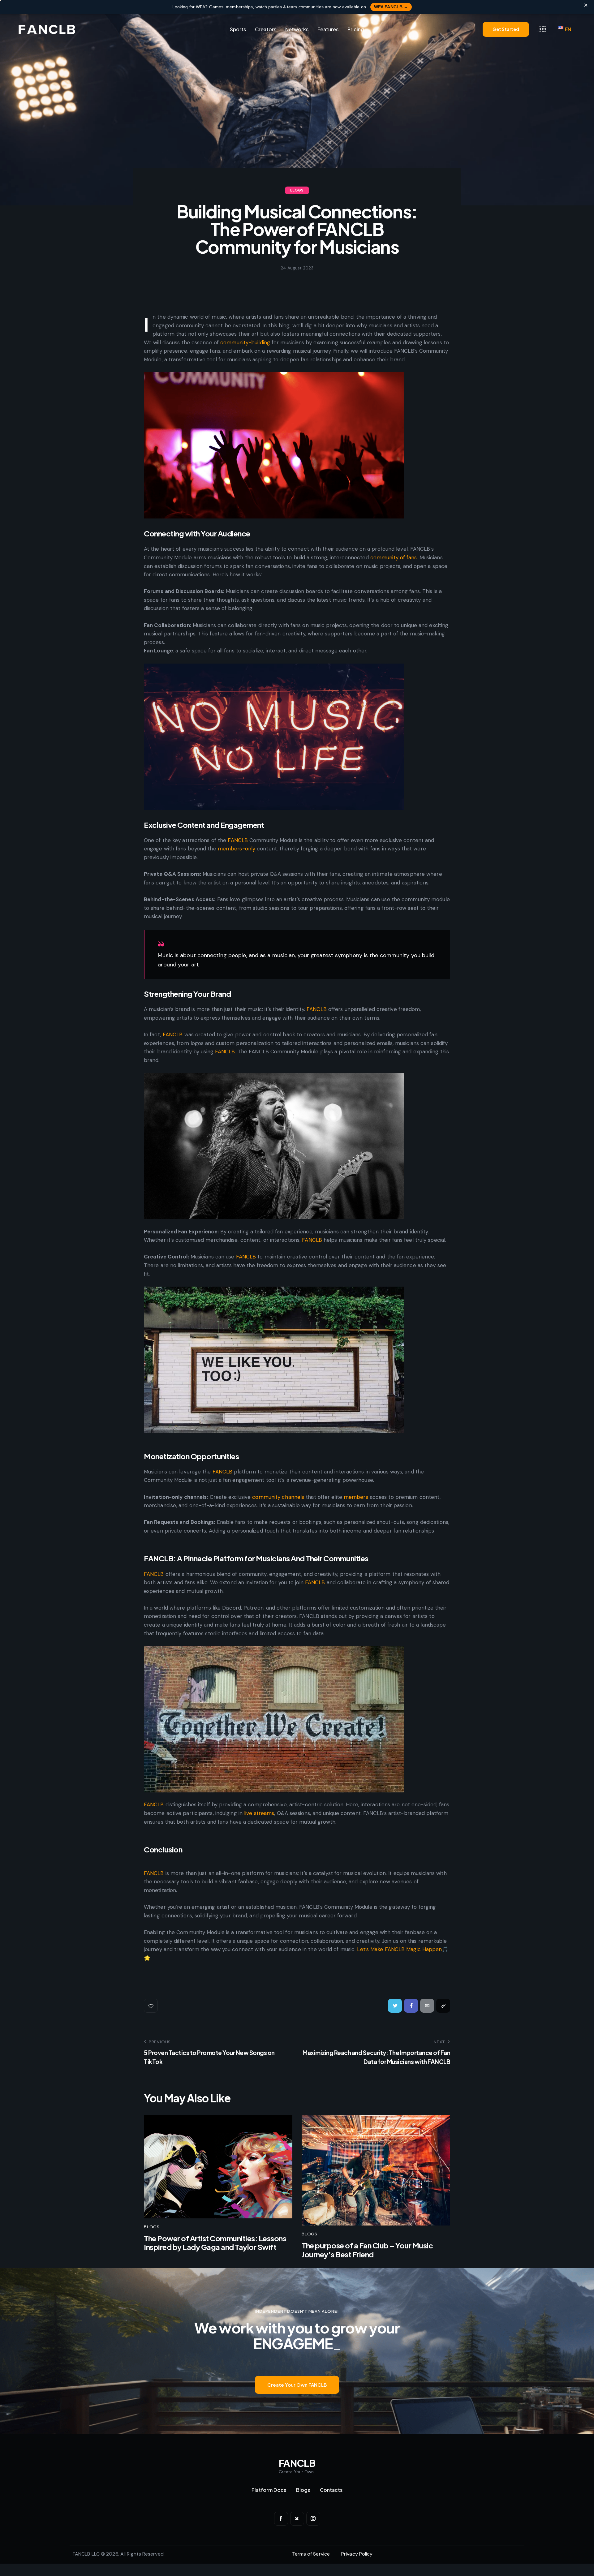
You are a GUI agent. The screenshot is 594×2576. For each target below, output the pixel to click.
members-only (237, 849)
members (356, 1497)
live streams (259, 1813)
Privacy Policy (357, 2554)
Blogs (297, 190)
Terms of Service (311, 2554)
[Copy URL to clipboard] (443, 2006)
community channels (278, 1497)
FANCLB (238, 840)
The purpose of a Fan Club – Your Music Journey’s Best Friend (367, 2250)
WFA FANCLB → (391, 7)
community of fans (394, 557)
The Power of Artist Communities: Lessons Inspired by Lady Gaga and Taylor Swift (215, 2243)
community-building (245, 342)
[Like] (151, 2006)
